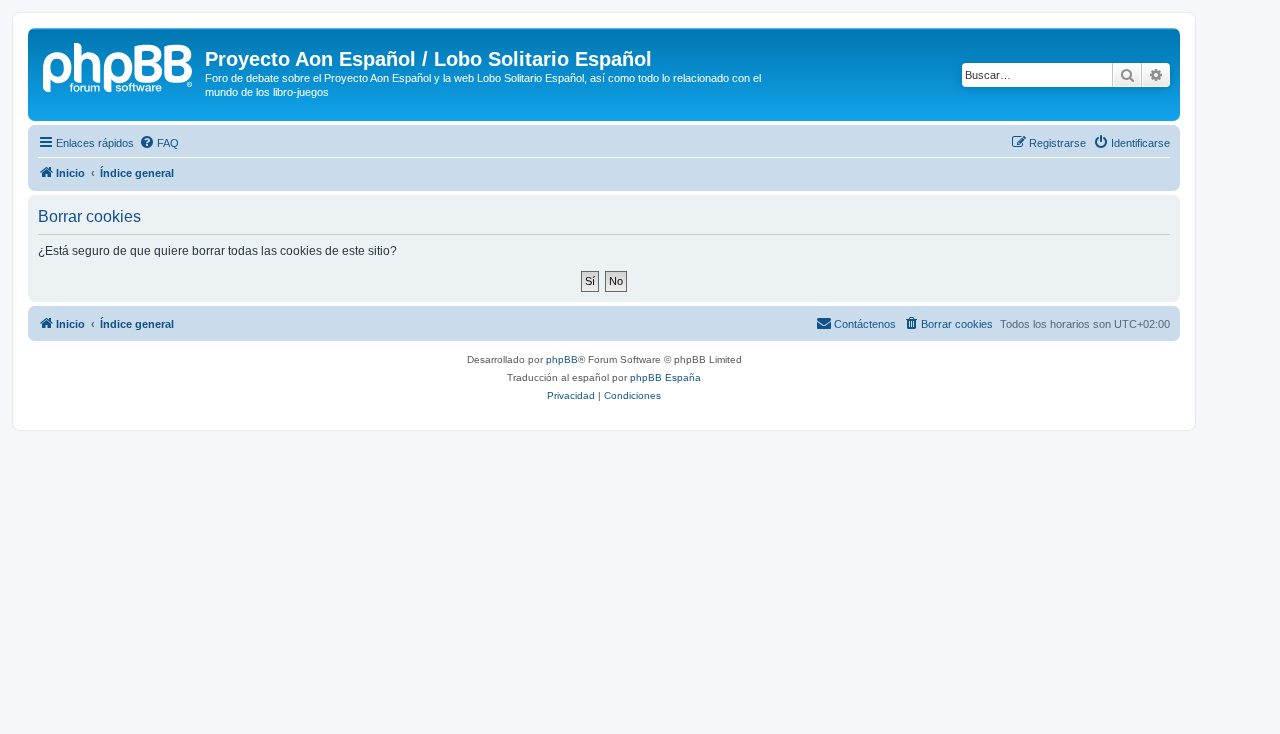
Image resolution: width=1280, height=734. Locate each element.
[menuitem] (159, 143)
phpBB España (665, 377)
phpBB (562, 359)
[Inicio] (119, 65)
